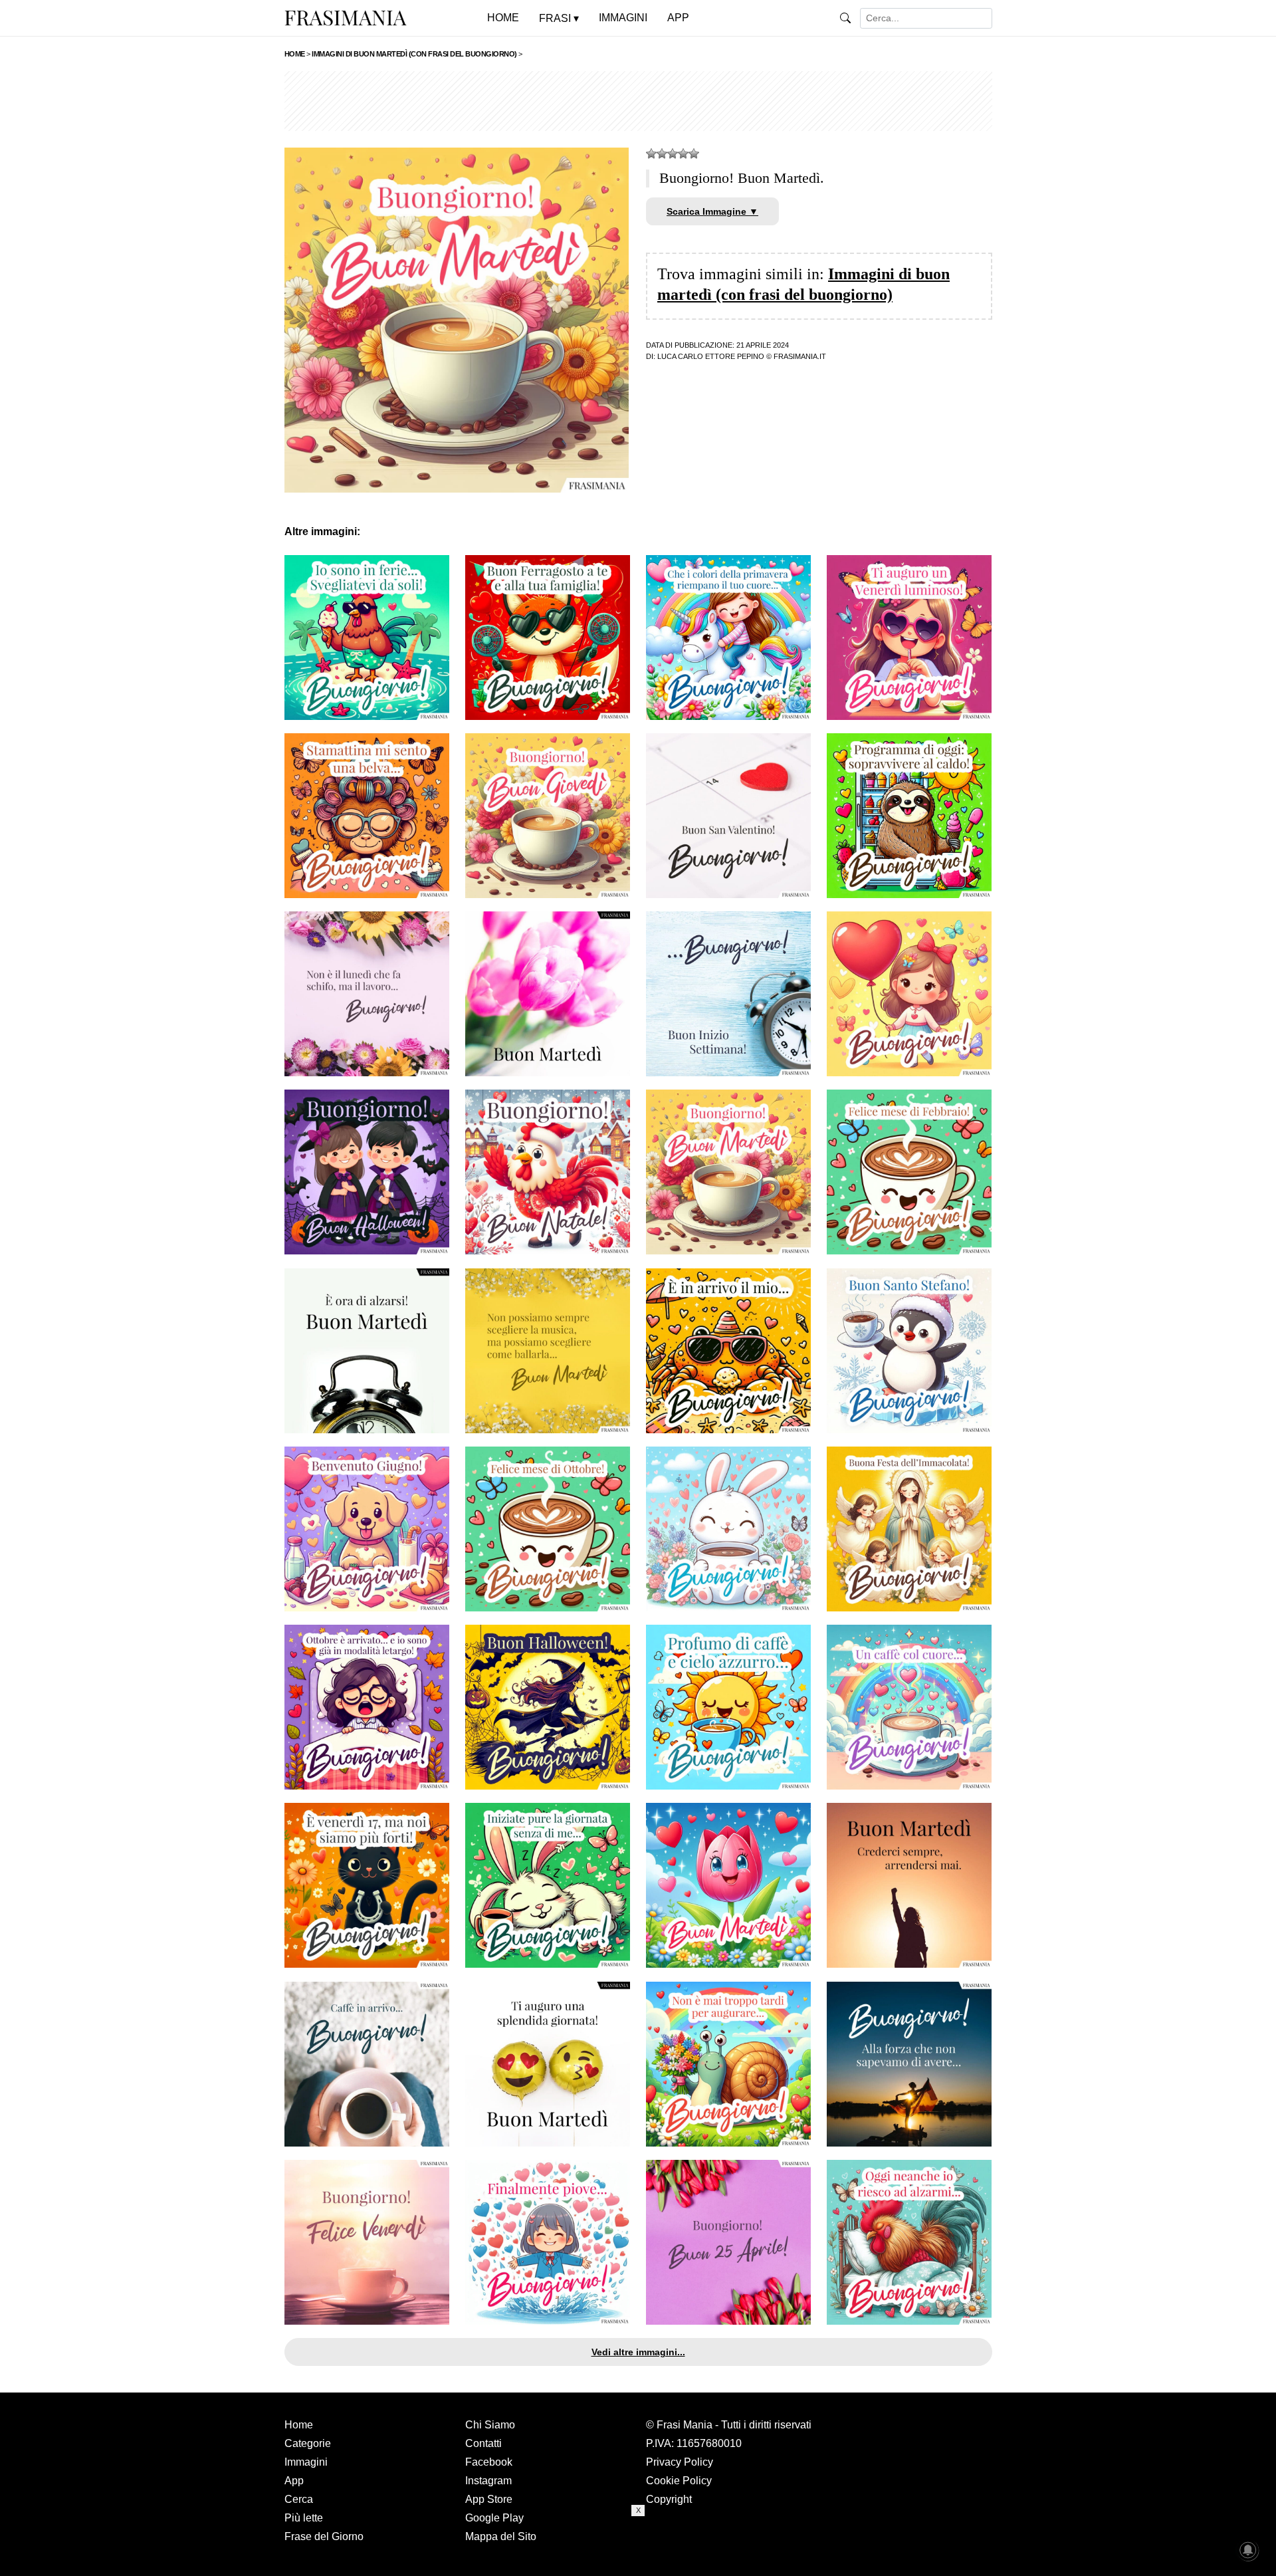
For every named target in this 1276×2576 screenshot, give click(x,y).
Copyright (669, 2499)
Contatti (483, 2443)
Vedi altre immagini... (638, 2352)
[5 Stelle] (694, 154)
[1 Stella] (651, 154)
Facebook (489, 2462)
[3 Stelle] (673, 154)
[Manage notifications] (1248, 2550)
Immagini (306, 2462)
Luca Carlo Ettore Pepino (711, 356)
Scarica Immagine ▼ (712, 211)
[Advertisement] (638, 101)
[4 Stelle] (683, 154)
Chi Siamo (490, 2425)
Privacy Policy (680, 2462)
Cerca (299, 2499)
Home (299, 2425)
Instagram (488, 2481)
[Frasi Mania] (346, 17)
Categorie (308, 2443)
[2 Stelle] (662, 154)
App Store (489, 2499)
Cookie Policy (679, 2481)
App (294, 2481)
